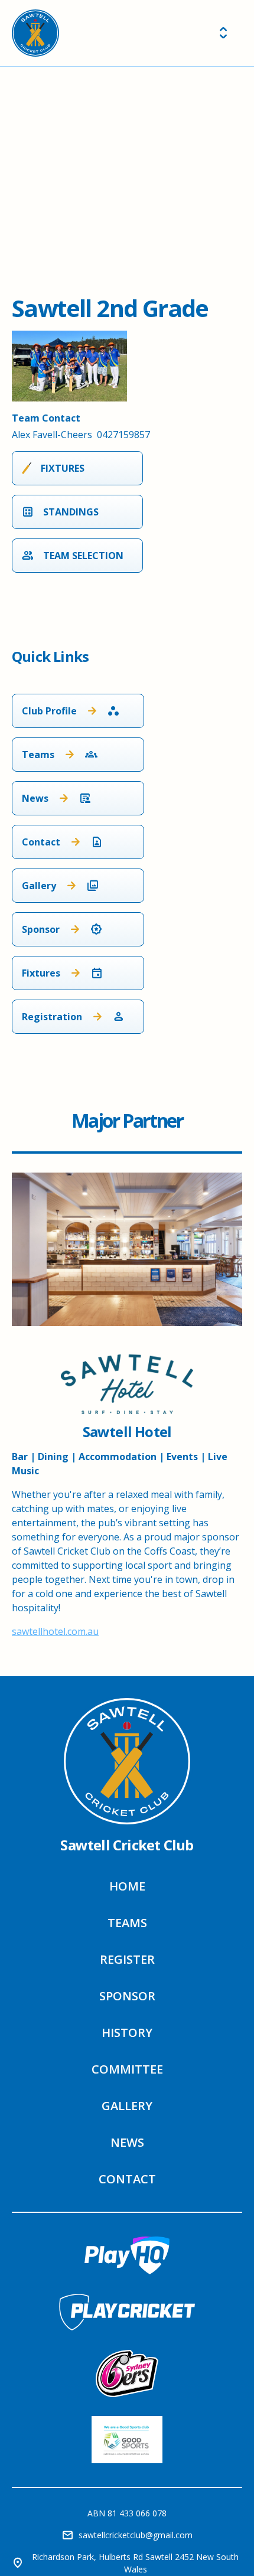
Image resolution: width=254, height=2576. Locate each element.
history (127, 2033)
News (127, 2142)
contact (127, 2179)
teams (127, 1923)
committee (127, 2069)
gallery (127, 2106)
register (127, 1959)
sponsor (127, 1996)
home (127, 1886)
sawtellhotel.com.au (55, 1631)
